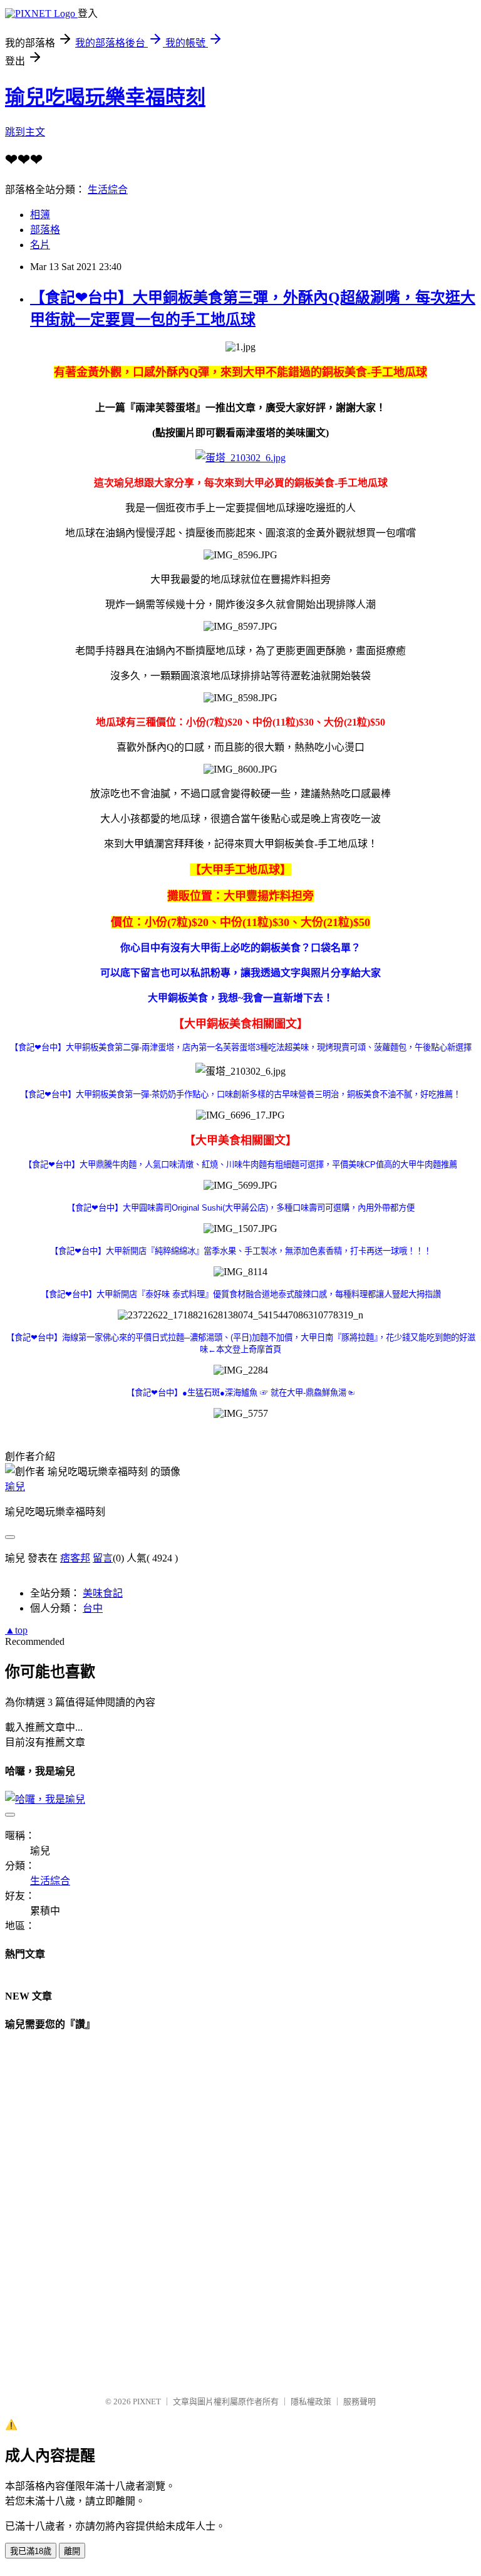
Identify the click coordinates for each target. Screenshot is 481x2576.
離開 (72, 2551)
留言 (103, 1558)
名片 (40, 245)
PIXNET (147, 2401)
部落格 (45, 230)
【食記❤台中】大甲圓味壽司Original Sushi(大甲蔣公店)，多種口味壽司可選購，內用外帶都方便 (241, 1208)
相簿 (40, 215)
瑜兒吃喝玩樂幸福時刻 (105, 97)
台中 (93, 1608)
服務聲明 (359, 2401)
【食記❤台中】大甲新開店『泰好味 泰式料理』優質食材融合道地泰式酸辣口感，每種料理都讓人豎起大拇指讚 (241, 1294)
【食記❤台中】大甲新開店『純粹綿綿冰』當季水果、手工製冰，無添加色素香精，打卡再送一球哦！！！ (241, 1251)
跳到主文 (25, 132)
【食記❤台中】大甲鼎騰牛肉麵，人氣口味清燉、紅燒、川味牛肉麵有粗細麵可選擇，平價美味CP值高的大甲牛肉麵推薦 (240, 1165)
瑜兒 (15, 1487)
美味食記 (103, 1593)
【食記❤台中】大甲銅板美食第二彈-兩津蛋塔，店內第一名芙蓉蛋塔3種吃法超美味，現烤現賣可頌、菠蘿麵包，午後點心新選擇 (241, 1047)
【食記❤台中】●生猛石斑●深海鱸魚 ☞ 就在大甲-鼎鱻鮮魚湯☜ (240, 1393)
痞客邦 (75, 1558)
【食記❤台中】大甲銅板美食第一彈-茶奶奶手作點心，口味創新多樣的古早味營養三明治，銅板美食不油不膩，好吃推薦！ (240, 1094)
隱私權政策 (311, 2401)
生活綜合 (108, 190)
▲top (16, 1630)
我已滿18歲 (31, 2551)
